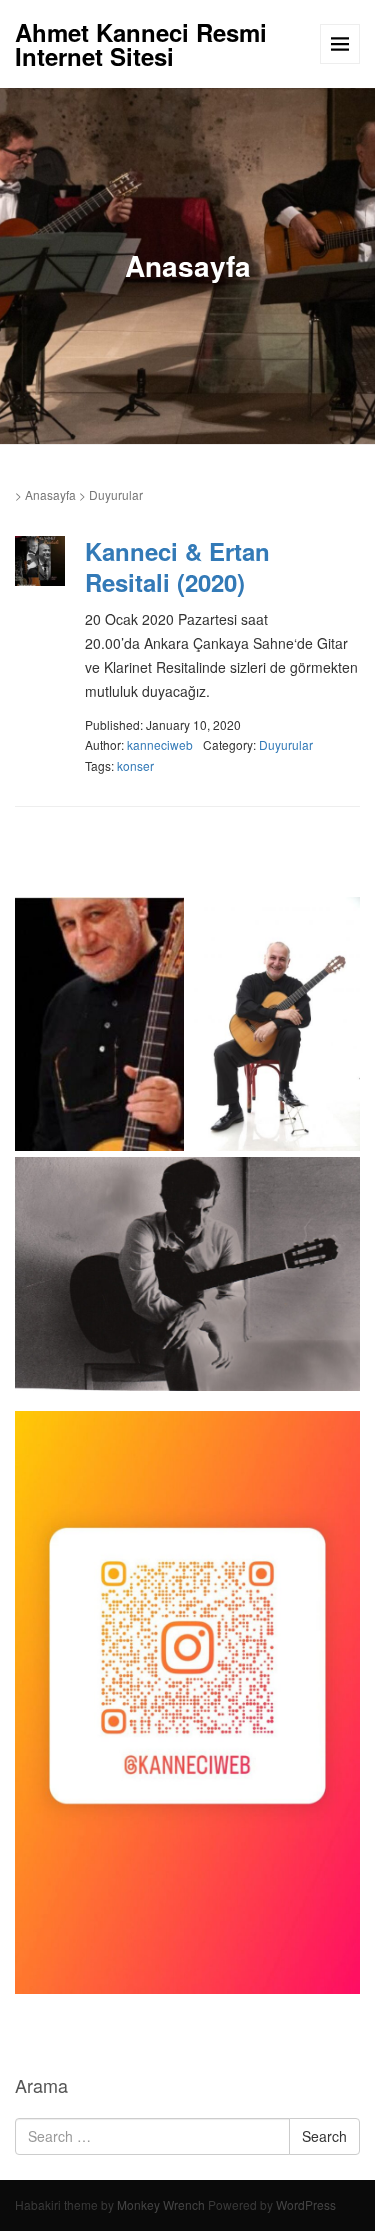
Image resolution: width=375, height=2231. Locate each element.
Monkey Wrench (161, 2204)
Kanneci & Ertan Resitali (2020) (177, 566)
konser (135, 765)
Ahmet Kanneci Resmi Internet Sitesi (141, 44)
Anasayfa (50, 494)
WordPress (306, 2204)
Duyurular (286, 744)
